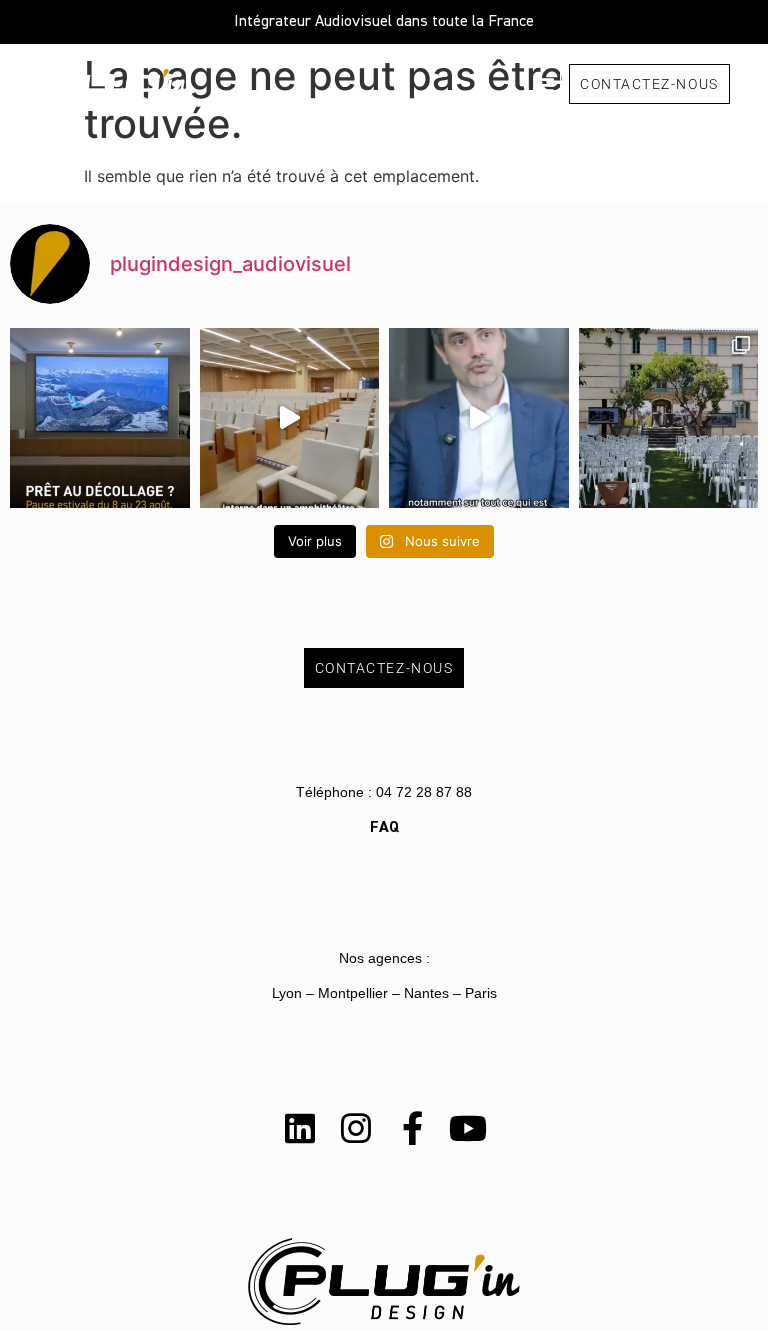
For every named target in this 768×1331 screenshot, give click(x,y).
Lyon (287, 993)
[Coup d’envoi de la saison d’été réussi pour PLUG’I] (669, 418)
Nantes (426, 993)
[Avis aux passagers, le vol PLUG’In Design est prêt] (100, 418)
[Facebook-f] (412, 1128)
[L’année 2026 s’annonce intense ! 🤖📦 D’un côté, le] (479, 418)
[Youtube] (468, 1128)
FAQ (384, 828)
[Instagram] (356, 1128)
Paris (481, 993)
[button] (543, 83)
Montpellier (353, 993)
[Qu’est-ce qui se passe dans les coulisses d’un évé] (290, 418)
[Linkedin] (300, 1128)
